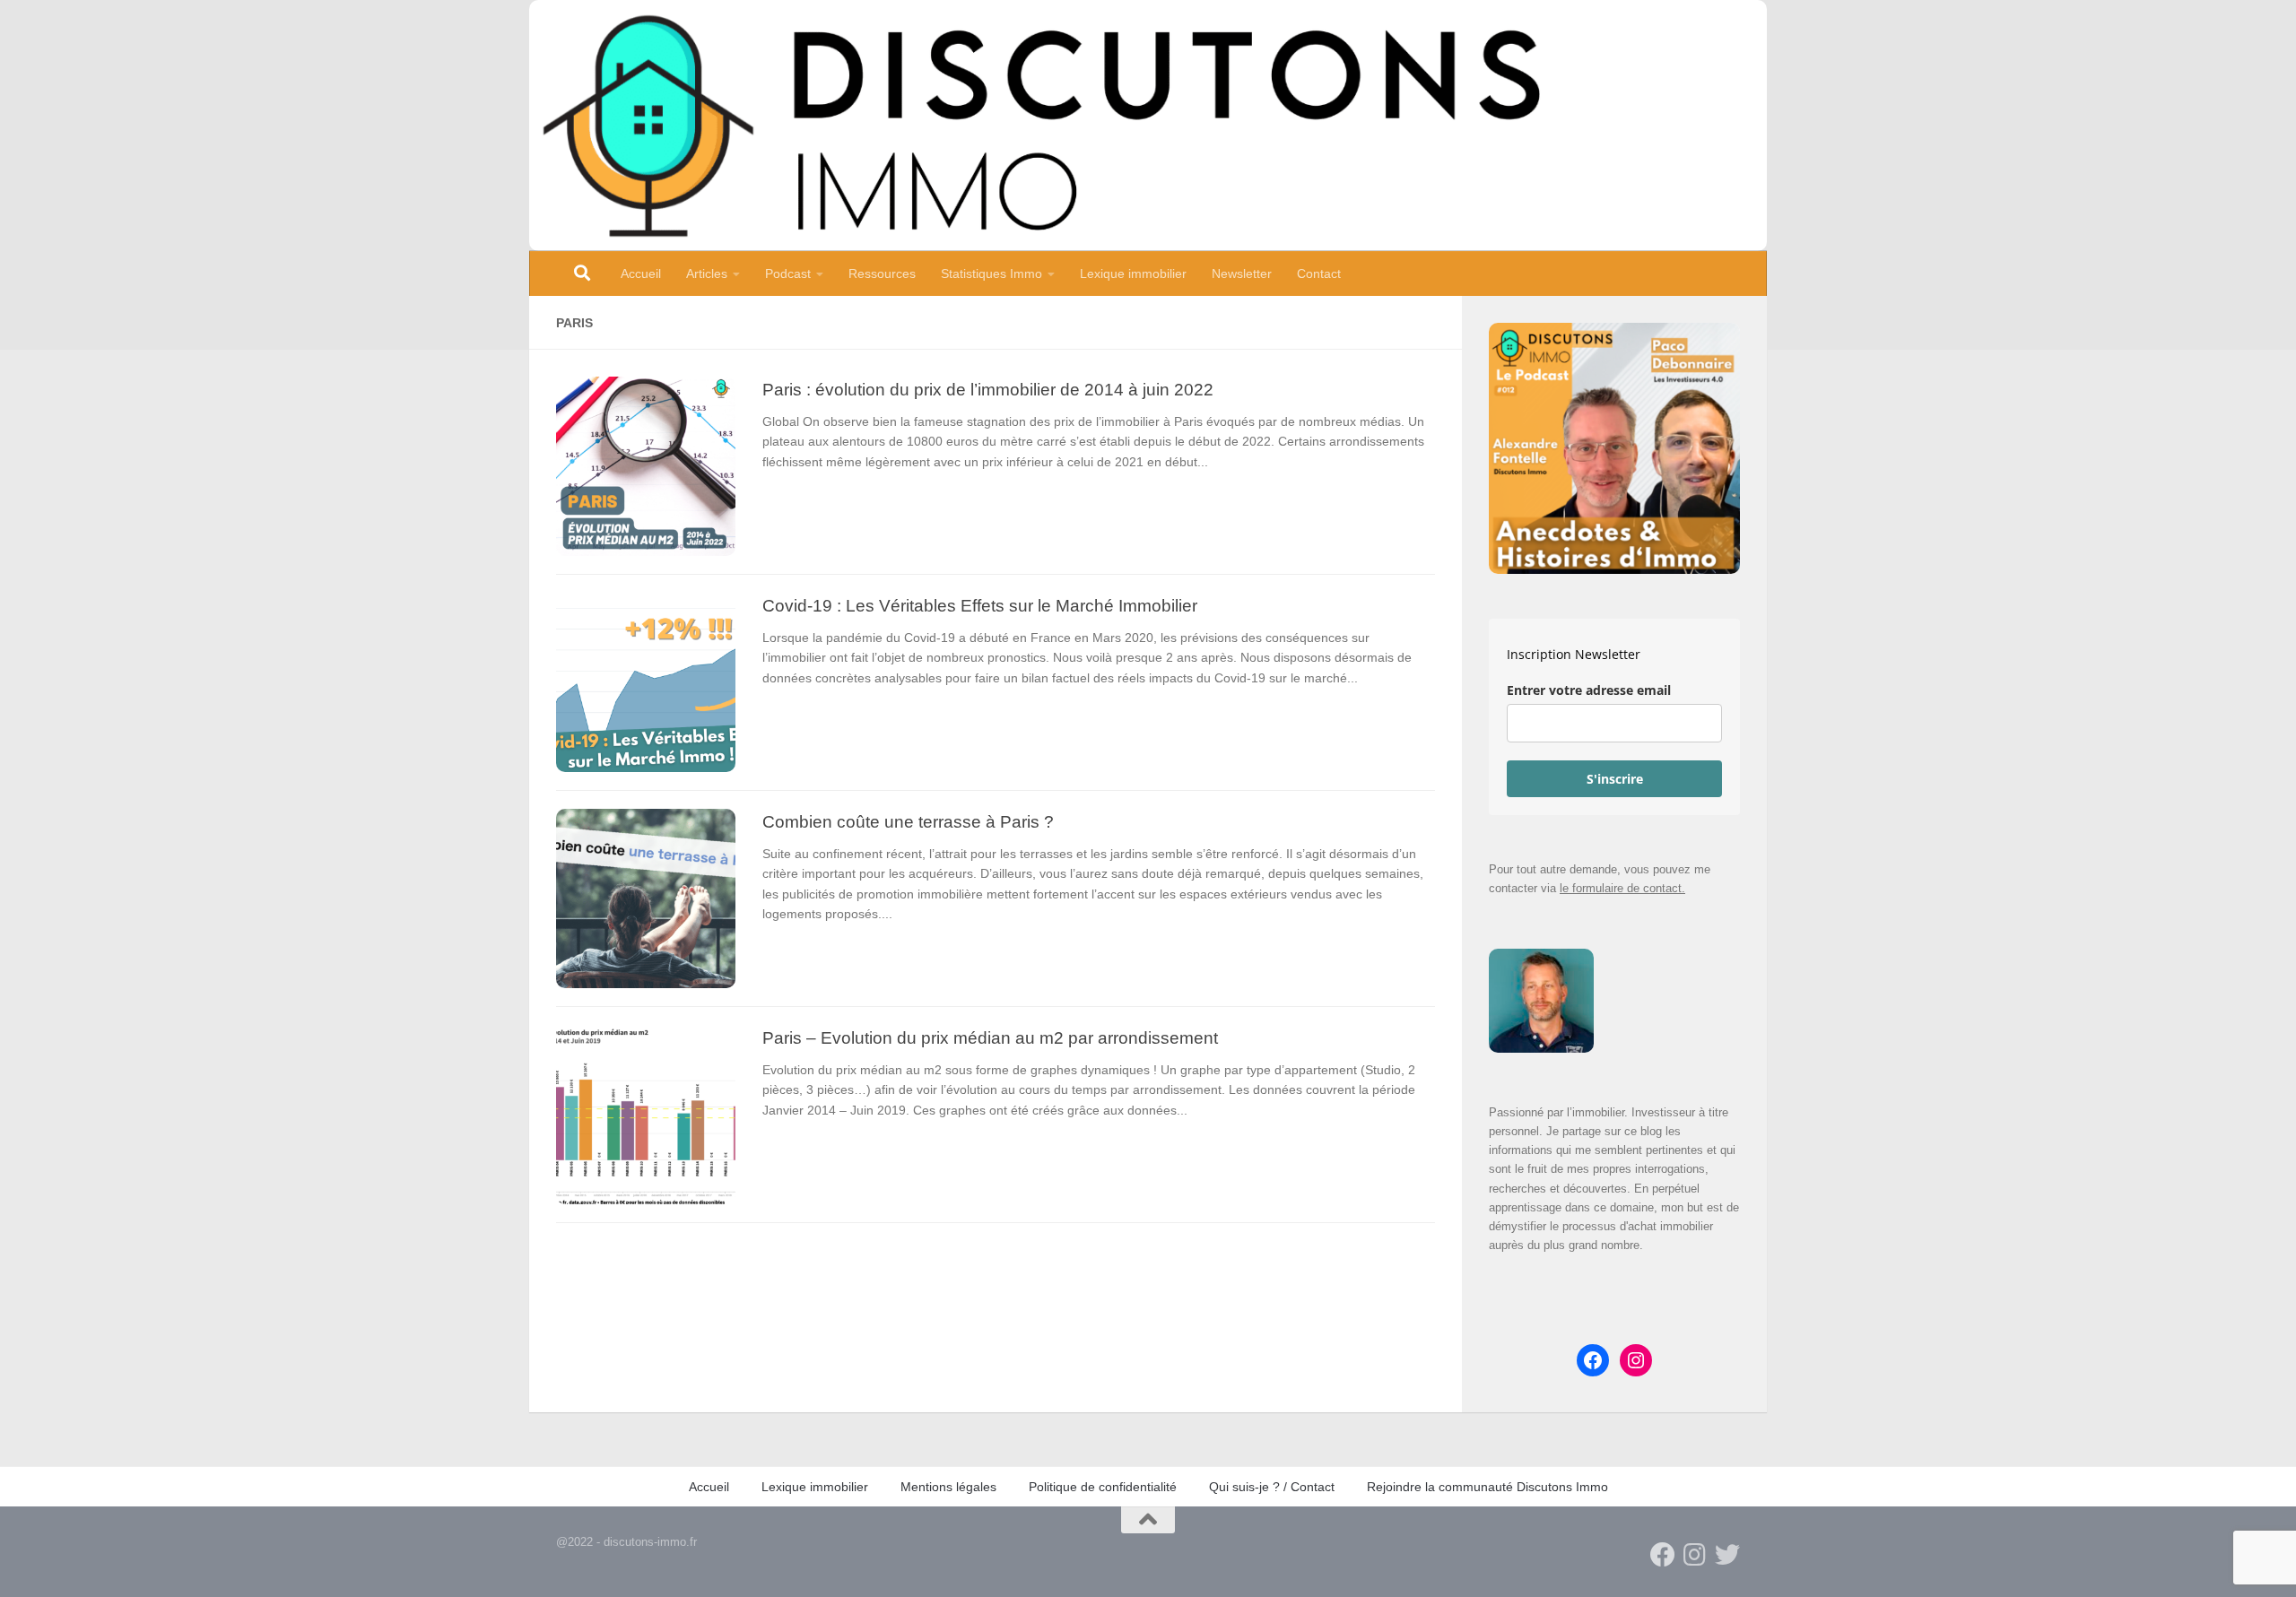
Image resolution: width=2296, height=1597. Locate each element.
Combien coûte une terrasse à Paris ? (908, 821)
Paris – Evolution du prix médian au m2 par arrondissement (990, 1037)
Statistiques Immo (991, 273)
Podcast (788, 273)
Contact (1319, 273)
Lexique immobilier (1133, 273)
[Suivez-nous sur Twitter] (1727, 1555)
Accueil (641, 273)
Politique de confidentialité (1103, 1487)
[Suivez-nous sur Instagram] (1695, 1555)
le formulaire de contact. (1622, 888)
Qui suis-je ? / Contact (1272, 1487)
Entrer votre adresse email (1589, 690)
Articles (707, 273)
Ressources (882, 273)
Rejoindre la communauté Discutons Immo (1487, 1487)
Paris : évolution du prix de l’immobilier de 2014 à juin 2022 (988, 389)
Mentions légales (948, 1487)
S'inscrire (1615, 779)
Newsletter (1242, 273)
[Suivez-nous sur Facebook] (1663, 1555)
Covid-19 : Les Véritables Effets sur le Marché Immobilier (980, 605)
